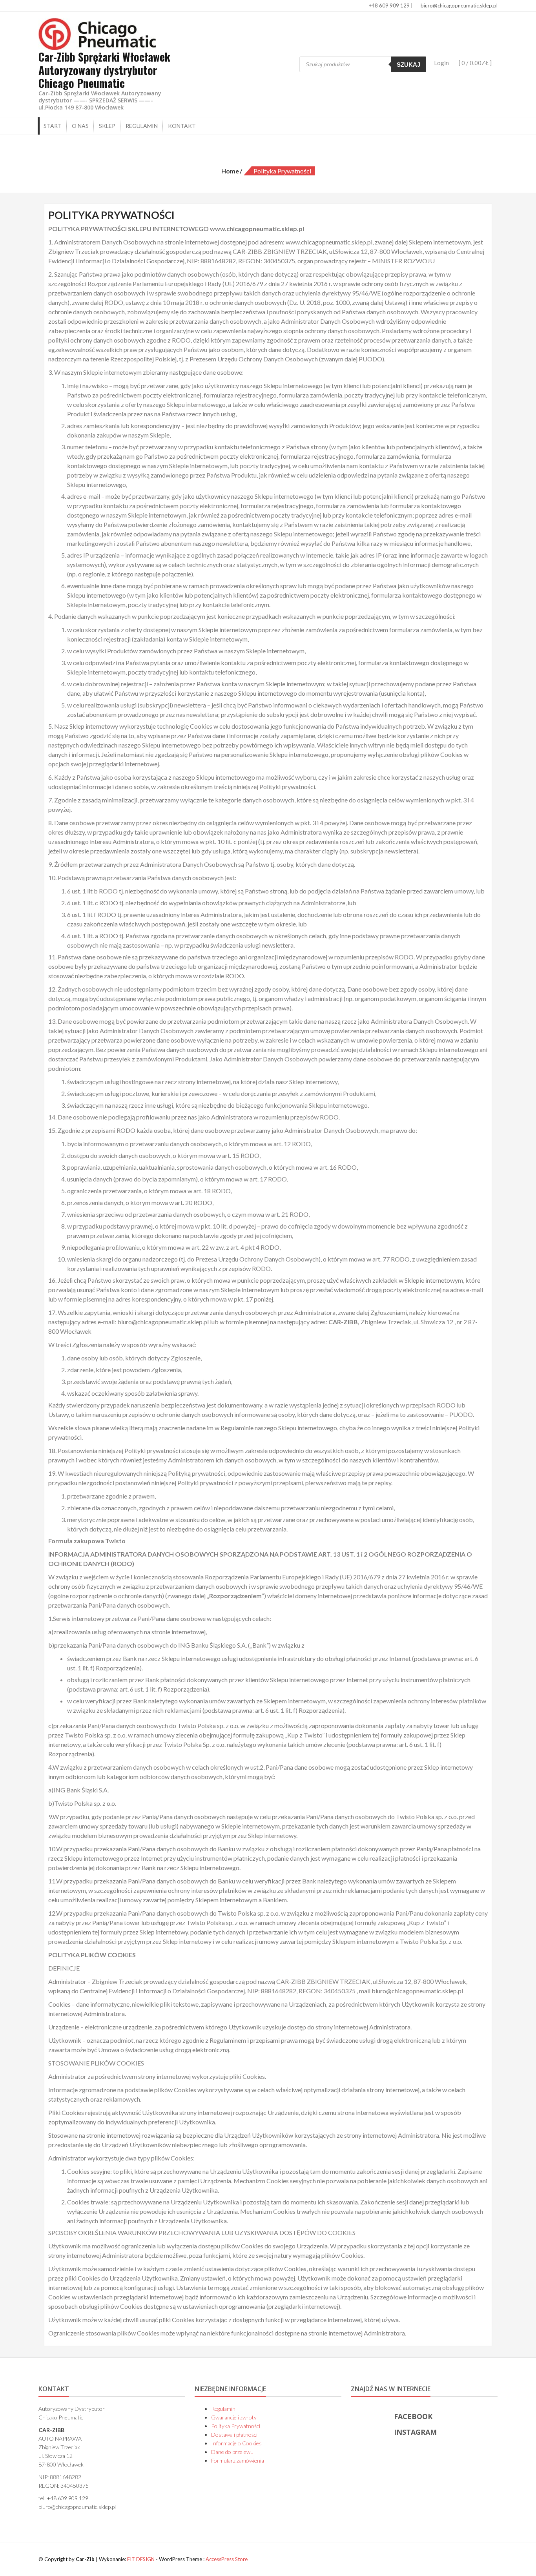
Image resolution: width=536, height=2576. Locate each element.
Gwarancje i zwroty (234, 2417)
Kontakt (182, 126)
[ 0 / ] (475, 63)
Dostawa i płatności (234, 2435)
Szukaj (408, 65)
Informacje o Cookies (236, 2443)
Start (53, 126)
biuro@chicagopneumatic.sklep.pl (459, 5)
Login (441, 63)
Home (230, 171)
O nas (80, 126)
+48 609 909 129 (389, 5)
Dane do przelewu (232, 2452)
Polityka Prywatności (236, 2426)
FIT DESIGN (141, 2559)
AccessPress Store (227, 2559)
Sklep (107, 126)
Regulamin (142, 126)
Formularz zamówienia (238, 2460)
